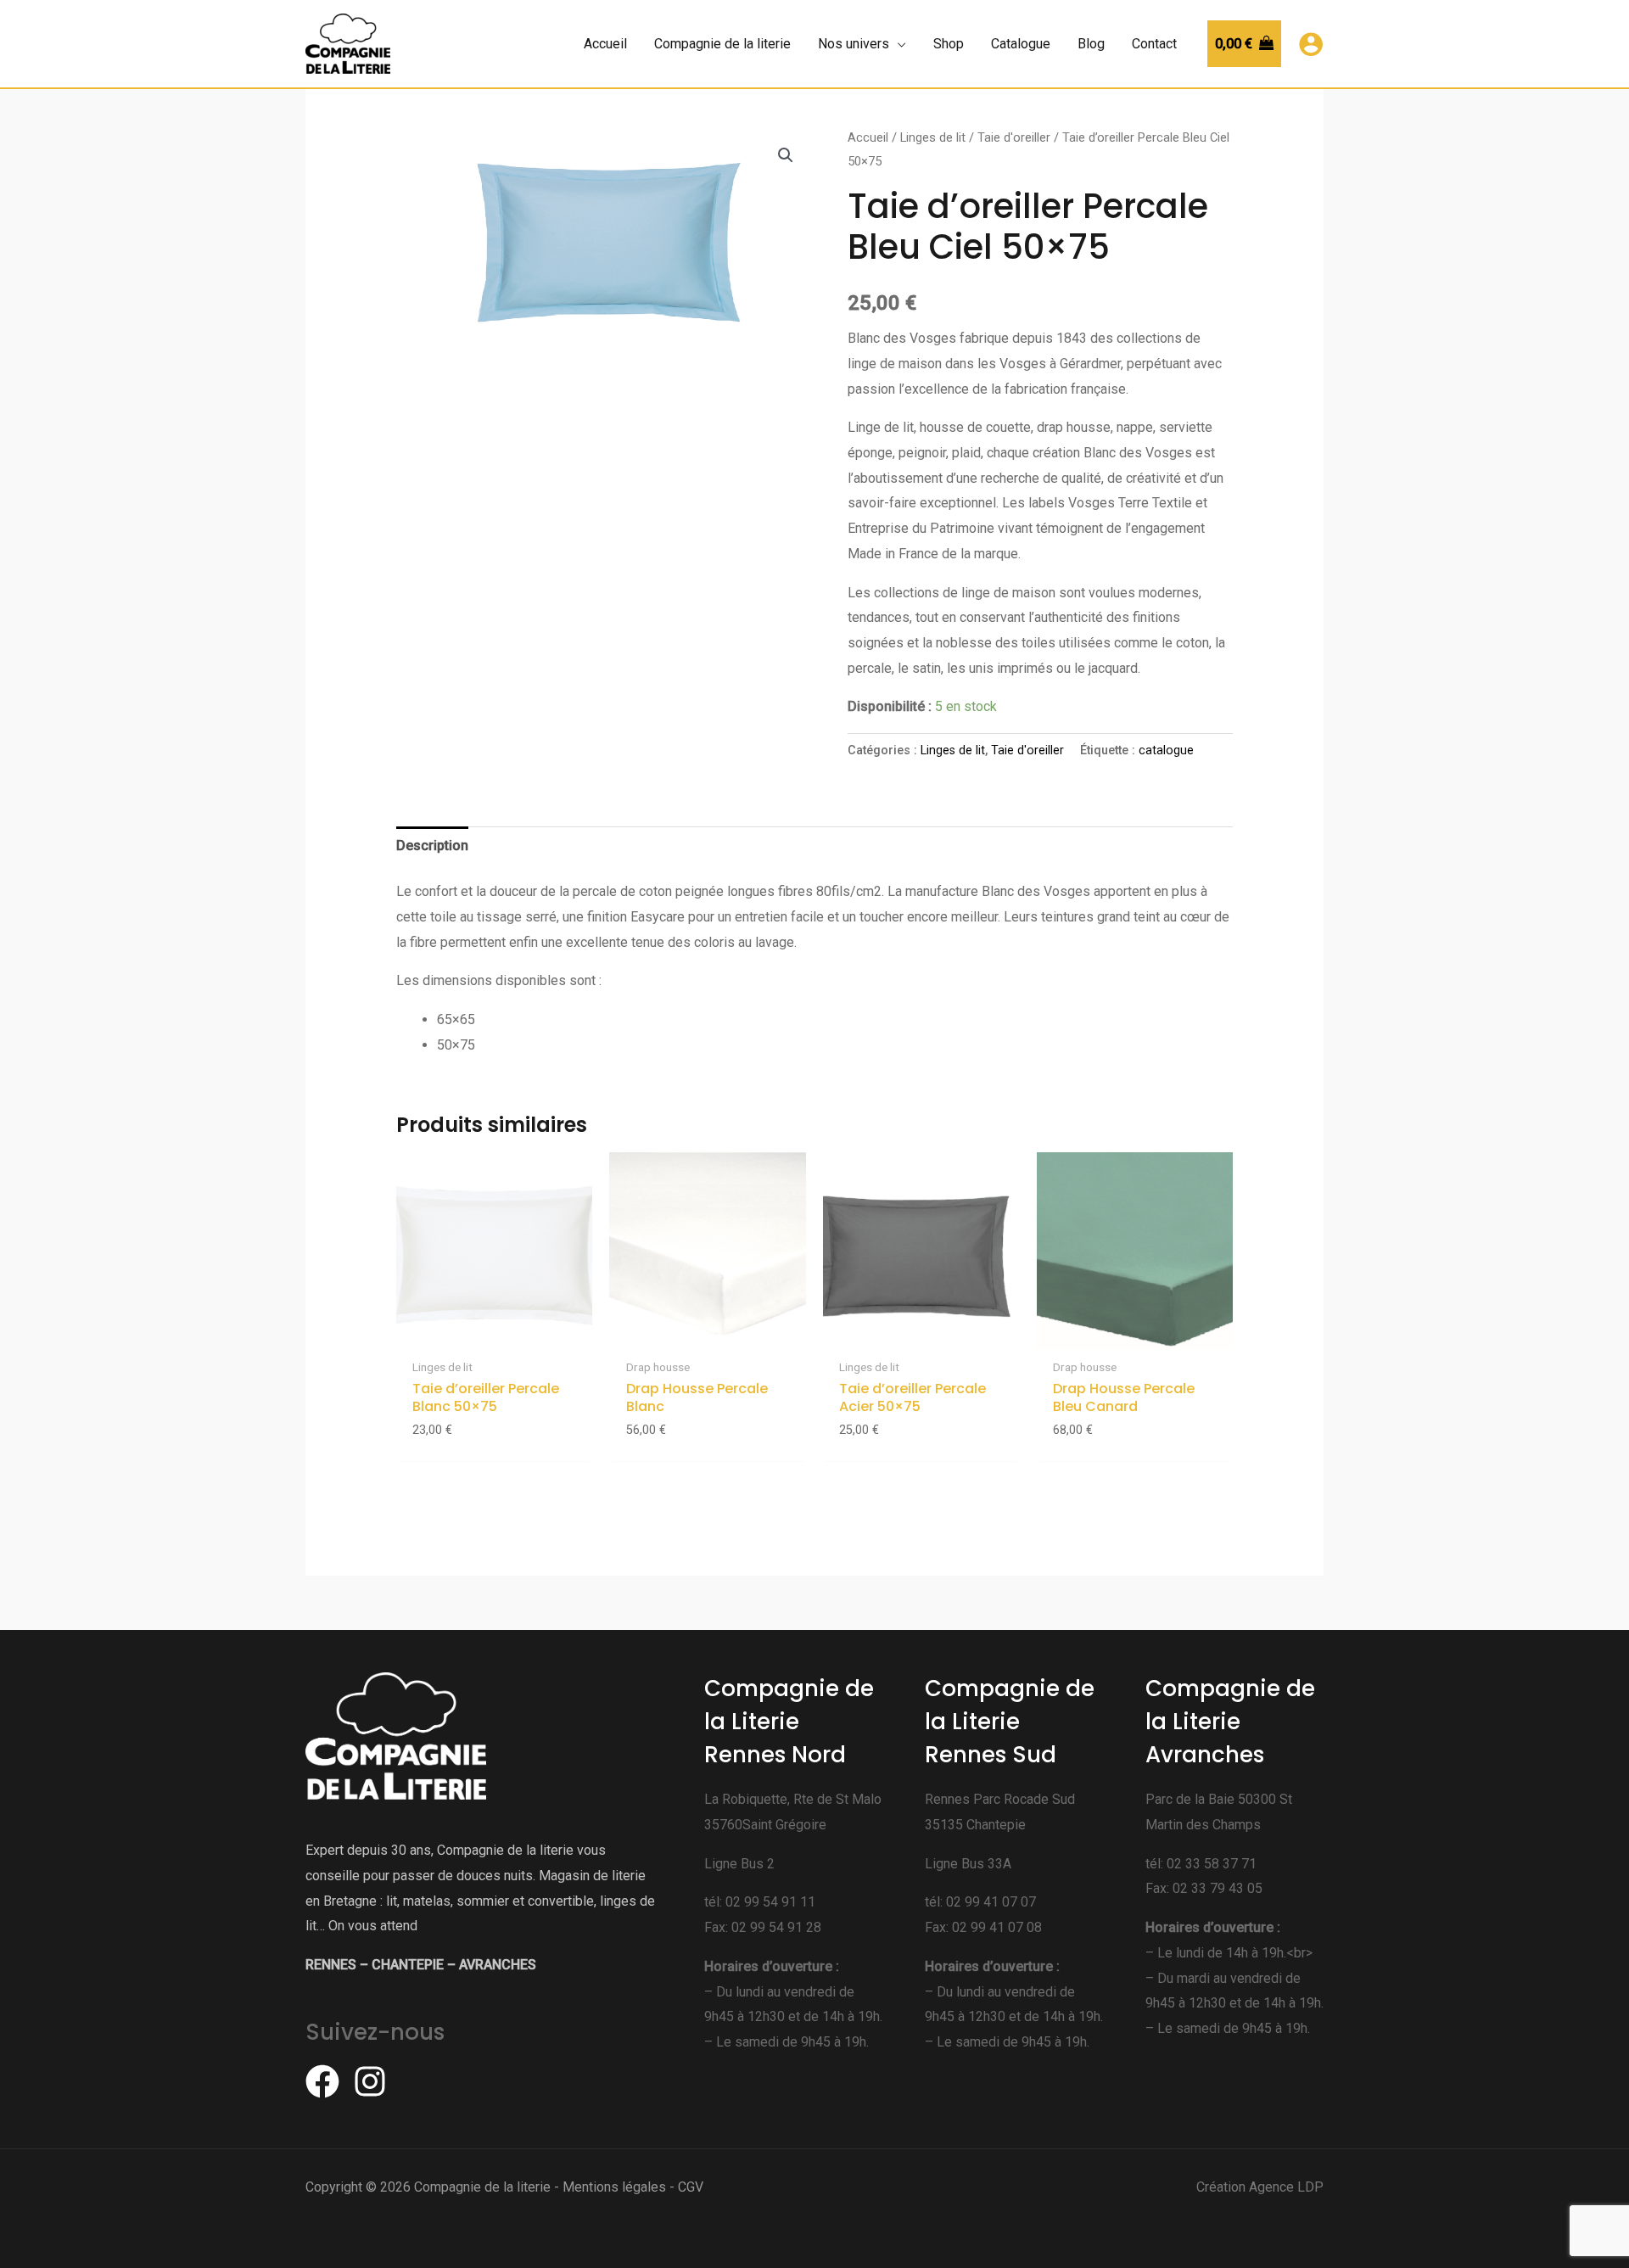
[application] (898, 44)
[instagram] (375, 2081)
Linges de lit (933, 137)
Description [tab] (432, 846)
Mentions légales (614, 2187)
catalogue (1166, 750)
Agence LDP (1286, 2187)
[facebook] (327, 2081)
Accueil (868, 137)
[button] (786, 155)
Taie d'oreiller (1014, 137)
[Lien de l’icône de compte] (1311, 44)
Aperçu (494, 1334)
